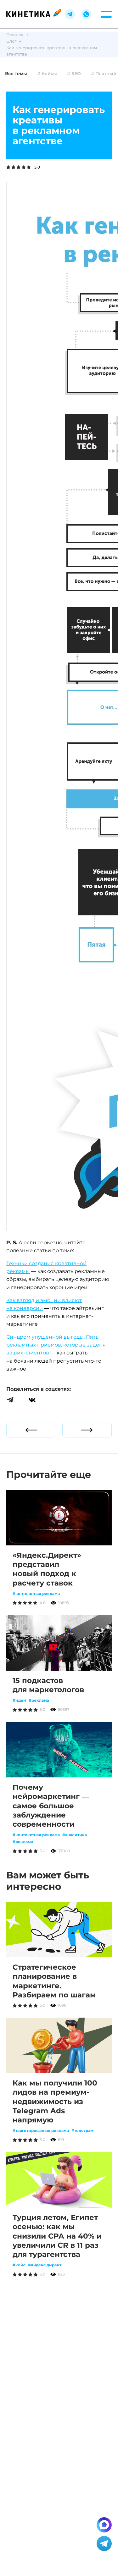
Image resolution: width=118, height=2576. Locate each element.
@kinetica (78, 2363)
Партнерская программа (35, 2383)
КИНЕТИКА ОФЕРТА (59, 2555)
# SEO (74, 74)
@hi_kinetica (77, 2370)
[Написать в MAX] (104, 2525)
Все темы (16, 74)
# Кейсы (47, 74)
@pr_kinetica (62, 2376)
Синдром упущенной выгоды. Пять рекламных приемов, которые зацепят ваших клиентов (57, 1345)
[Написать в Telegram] (104, 2543)
